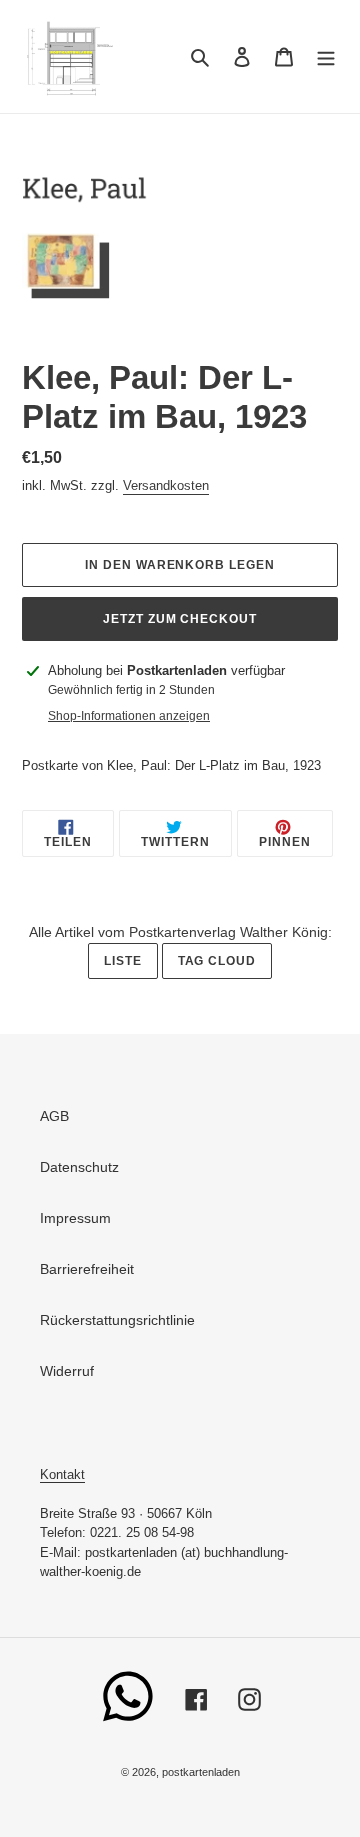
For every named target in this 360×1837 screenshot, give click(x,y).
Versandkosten (166, 485)
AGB (54, 1116)
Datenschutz (79, 1167)
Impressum (75, 1218)
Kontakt (62, 1474)
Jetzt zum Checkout (180, 619)
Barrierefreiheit (87, 1269)
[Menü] (326, 56)
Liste (123, 961)
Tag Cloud (217, 961)
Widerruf (67, 1371)
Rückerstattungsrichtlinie (117, 1320)
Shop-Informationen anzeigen (129, 716)
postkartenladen (201, 1772)
